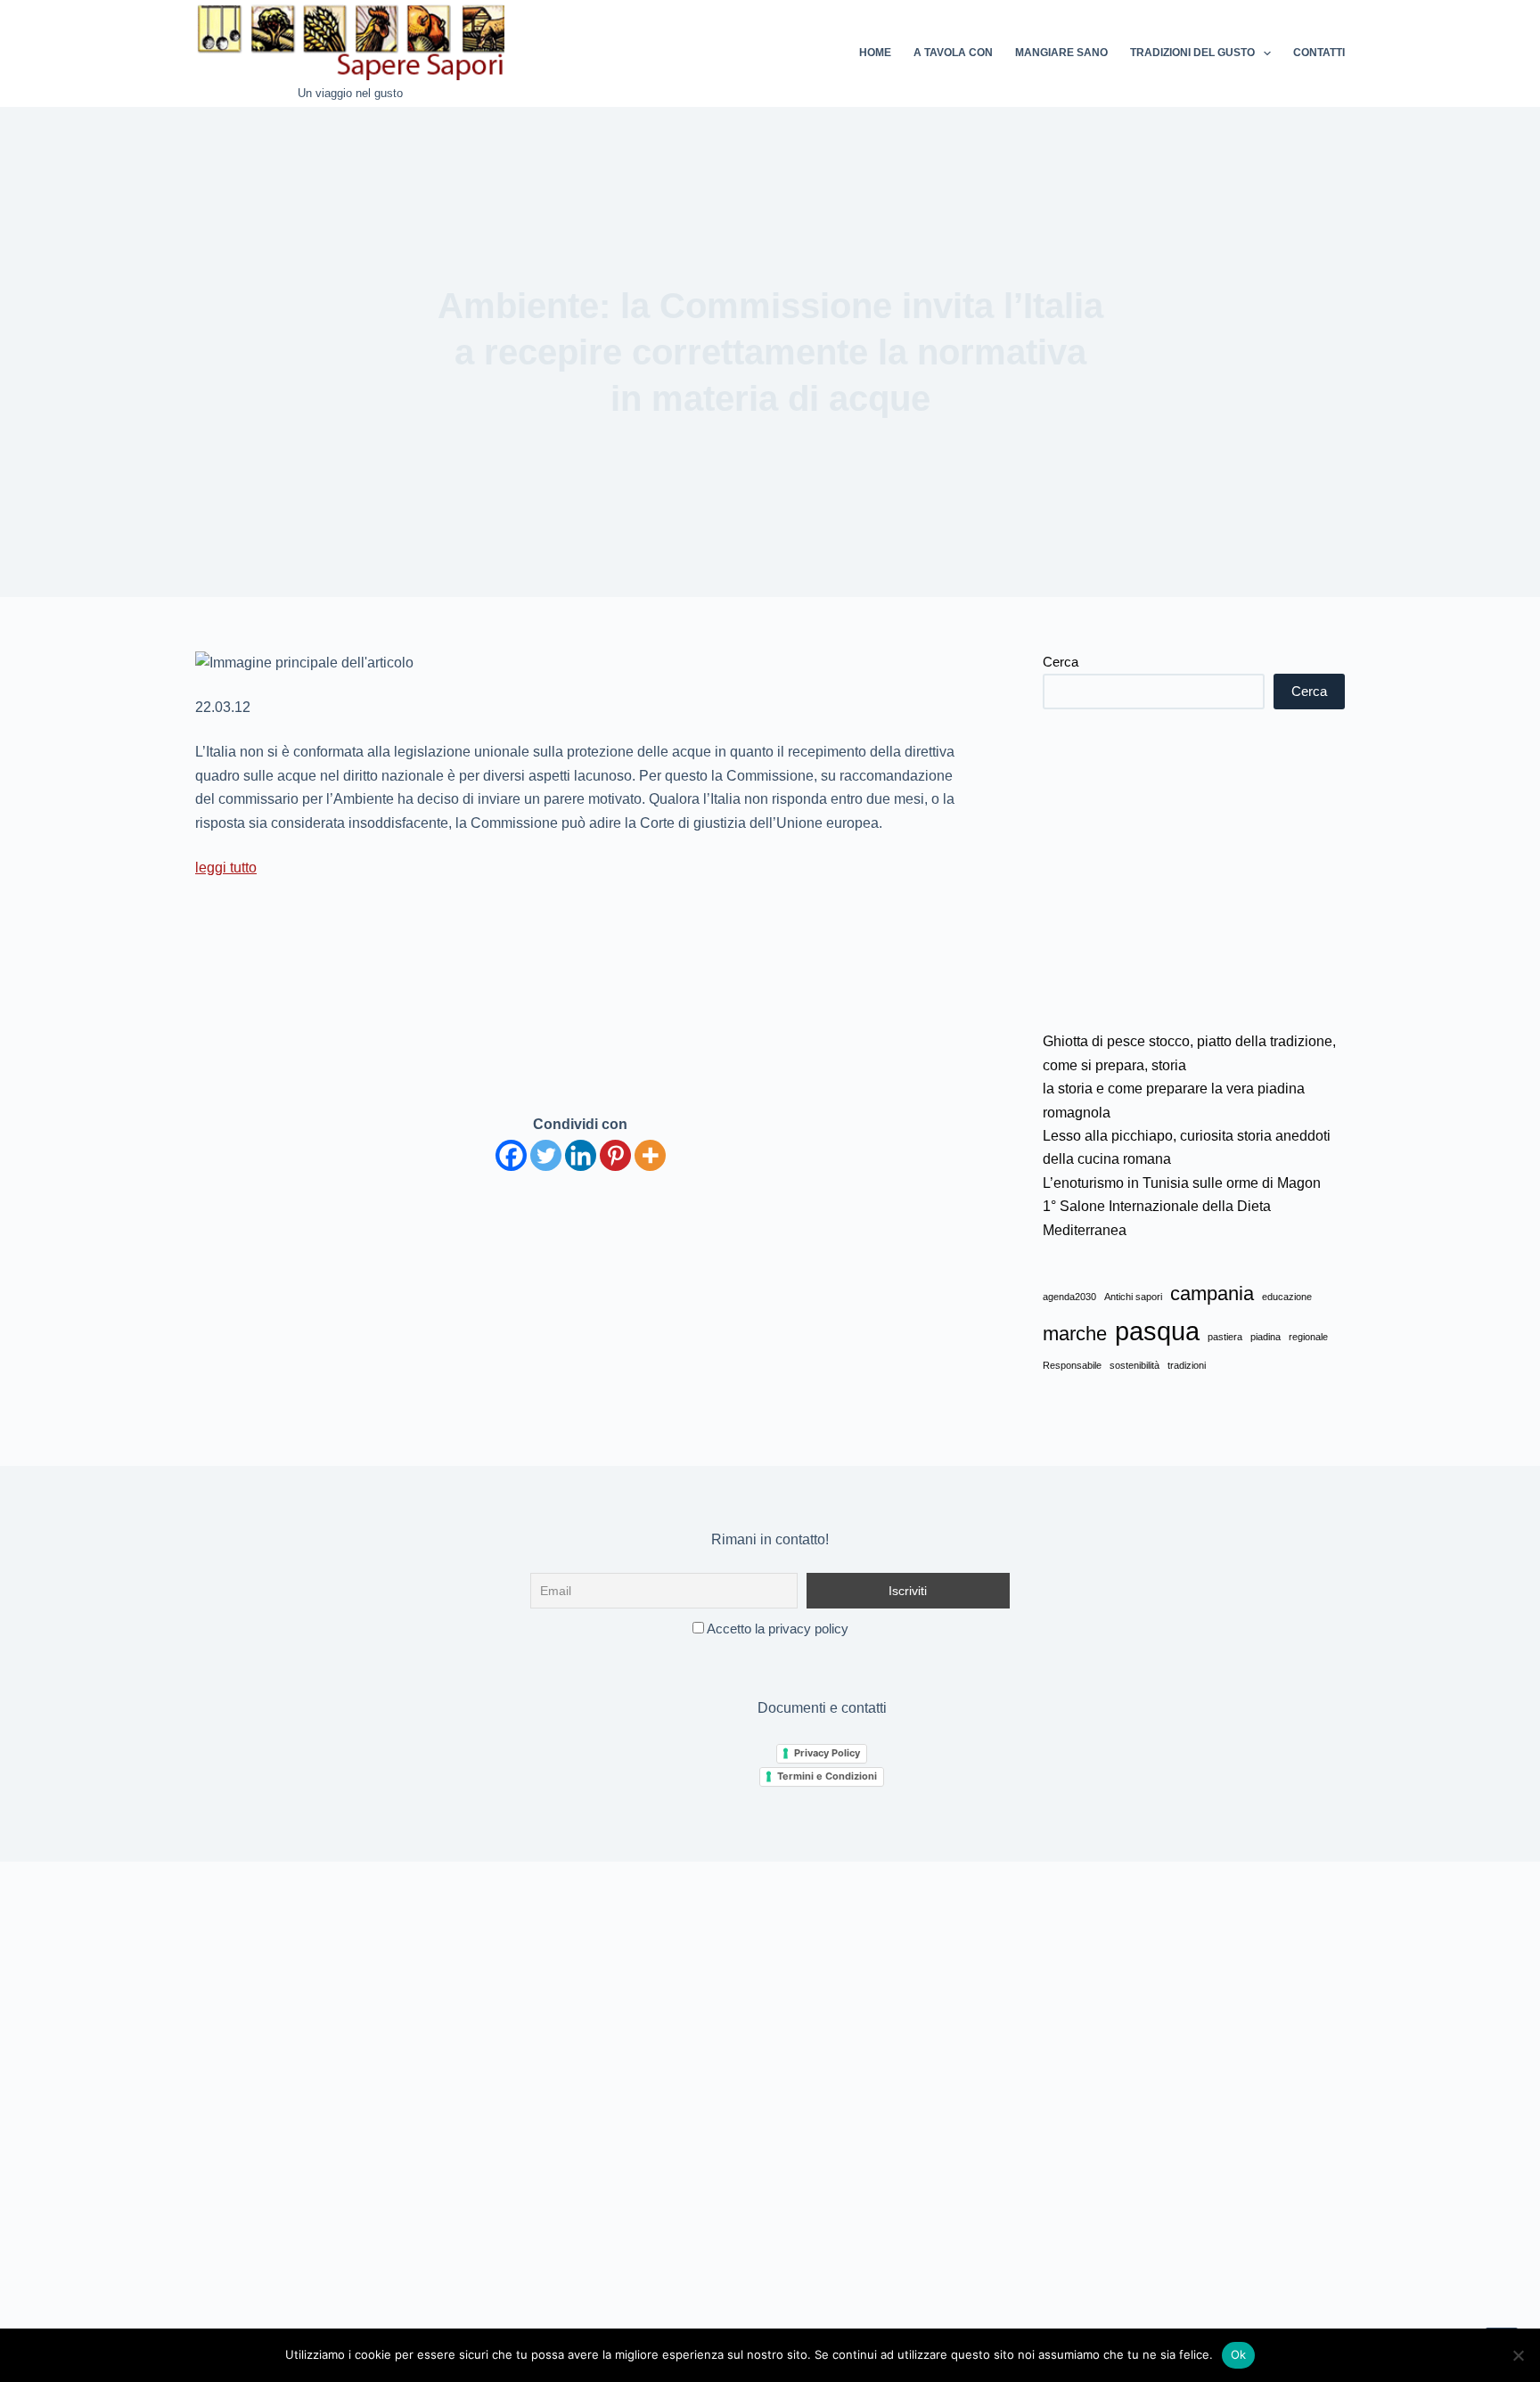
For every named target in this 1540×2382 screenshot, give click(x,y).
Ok (1239, 2354)
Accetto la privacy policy (776, 1629)
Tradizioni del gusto (1192, 53)
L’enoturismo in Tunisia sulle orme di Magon (1182, 1183)
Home (875, 53)
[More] (650, 1155)
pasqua (1157, 1331)
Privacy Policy (827, 1753)
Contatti (1319, 53)
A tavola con (953, 53)
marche (1075, 1334)
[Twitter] (546, 1155)
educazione (1287, 1297)
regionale (1308, 1337)
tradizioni (1187, 1365)
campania (1212, 1293)
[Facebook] (511, 1155)
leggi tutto (226, 868)
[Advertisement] (1194, 870)
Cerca (1061, 662)
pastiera (1225, 1337)
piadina (1266, 1337)
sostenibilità (1135, 1365)
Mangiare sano (1061, 53)
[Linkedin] (581, 1155)
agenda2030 (1069, 1297)
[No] (1518, 2355)
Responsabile (1072, 1365)
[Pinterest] (615, 1155)
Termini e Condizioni (827, 1776)
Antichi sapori (1133, 1297)
